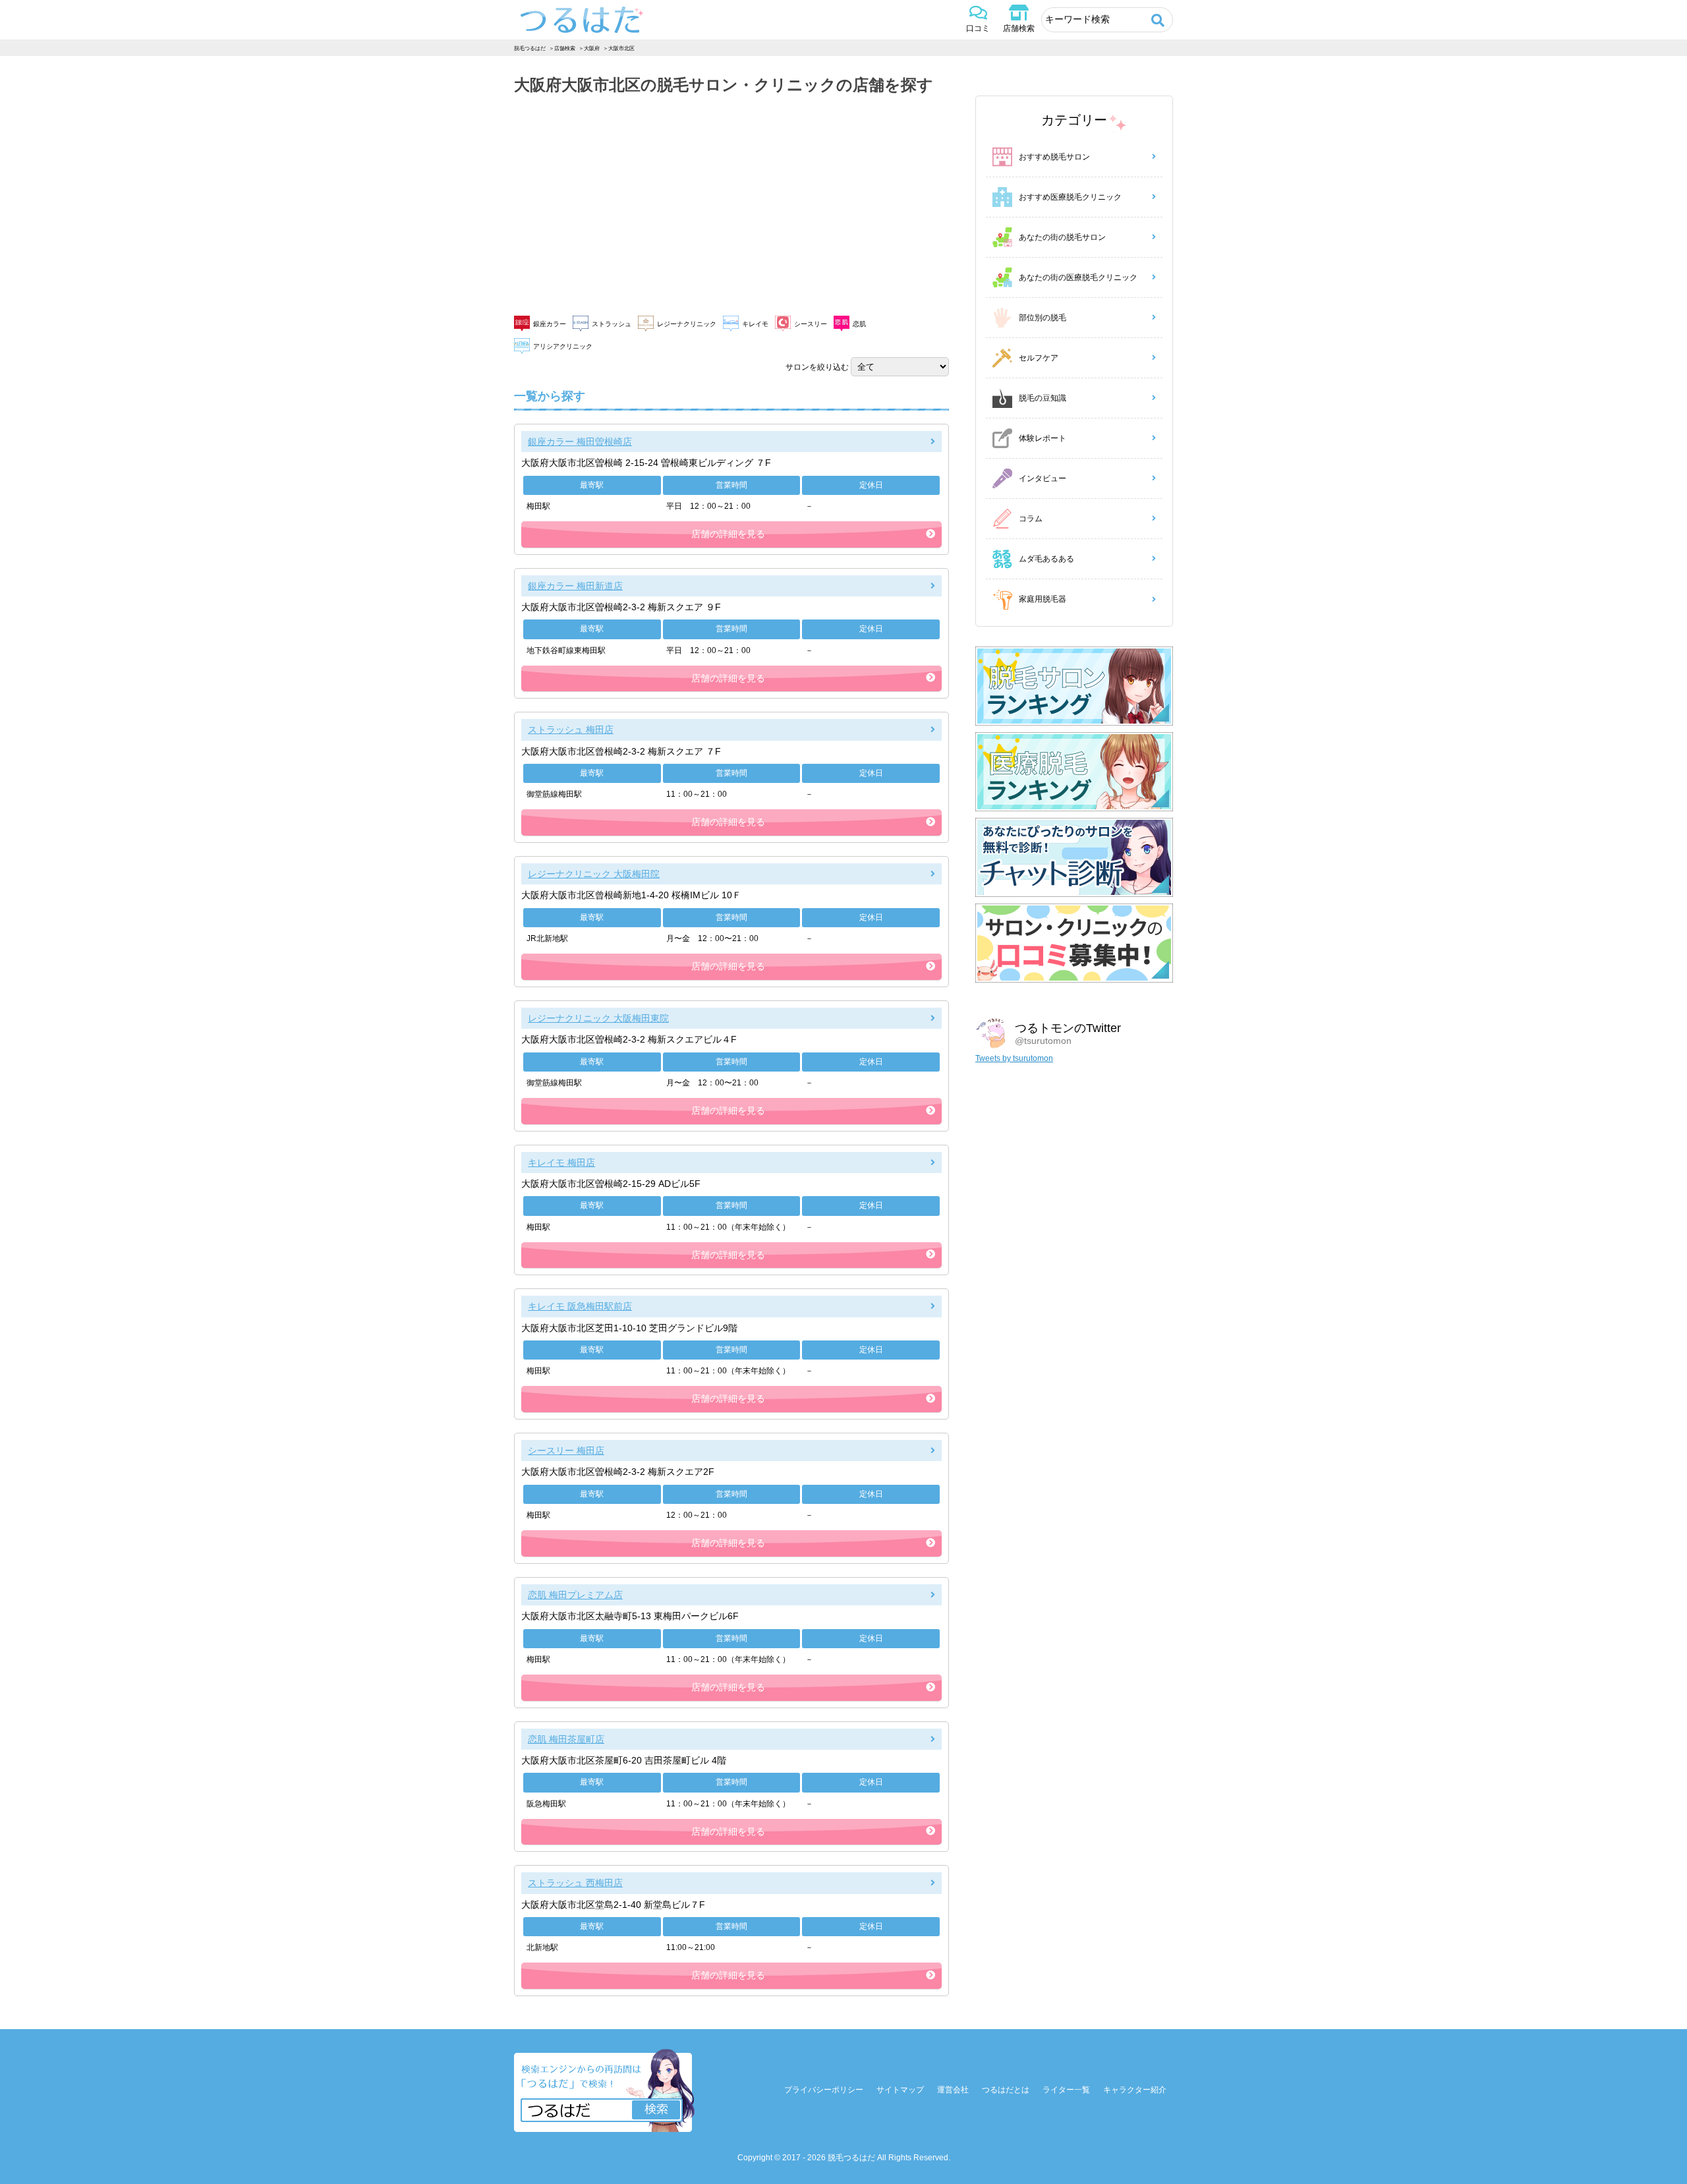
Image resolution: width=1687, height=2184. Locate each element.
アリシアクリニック (563, 346)
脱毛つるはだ (530, 48)
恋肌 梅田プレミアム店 (575, 1595)
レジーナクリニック (687, 324)
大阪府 (592, 48)
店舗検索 (1019, 28)
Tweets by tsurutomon (1014, 1058)
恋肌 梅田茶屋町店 (566, 1739)
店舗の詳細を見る (728, 534)
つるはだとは (1006, 2090)
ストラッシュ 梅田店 (571, 730)
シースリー (811, 324)
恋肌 (859, 324)
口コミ (978, 28)
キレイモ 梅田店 (561, 1163)
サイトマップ (900, 2090)
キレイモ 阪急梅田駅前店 (580, 1306)
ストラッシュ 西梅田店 (575, 1883)
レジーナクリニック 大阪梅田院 (594, 874)
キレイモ (755, 324)
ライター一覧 (1066, 2090)
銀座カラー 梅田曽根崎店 (580, 442)
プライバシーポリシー (824, 2090)
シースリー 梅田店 (566, 1451)
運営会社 (953, 2090)
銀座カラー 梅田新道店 (575, 586)
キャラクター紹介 (1135, 2090)
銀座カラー (550, 324)
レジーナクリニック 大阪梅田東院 (598, 1018)
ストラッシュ (612, 324)
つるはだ (582, 20)
